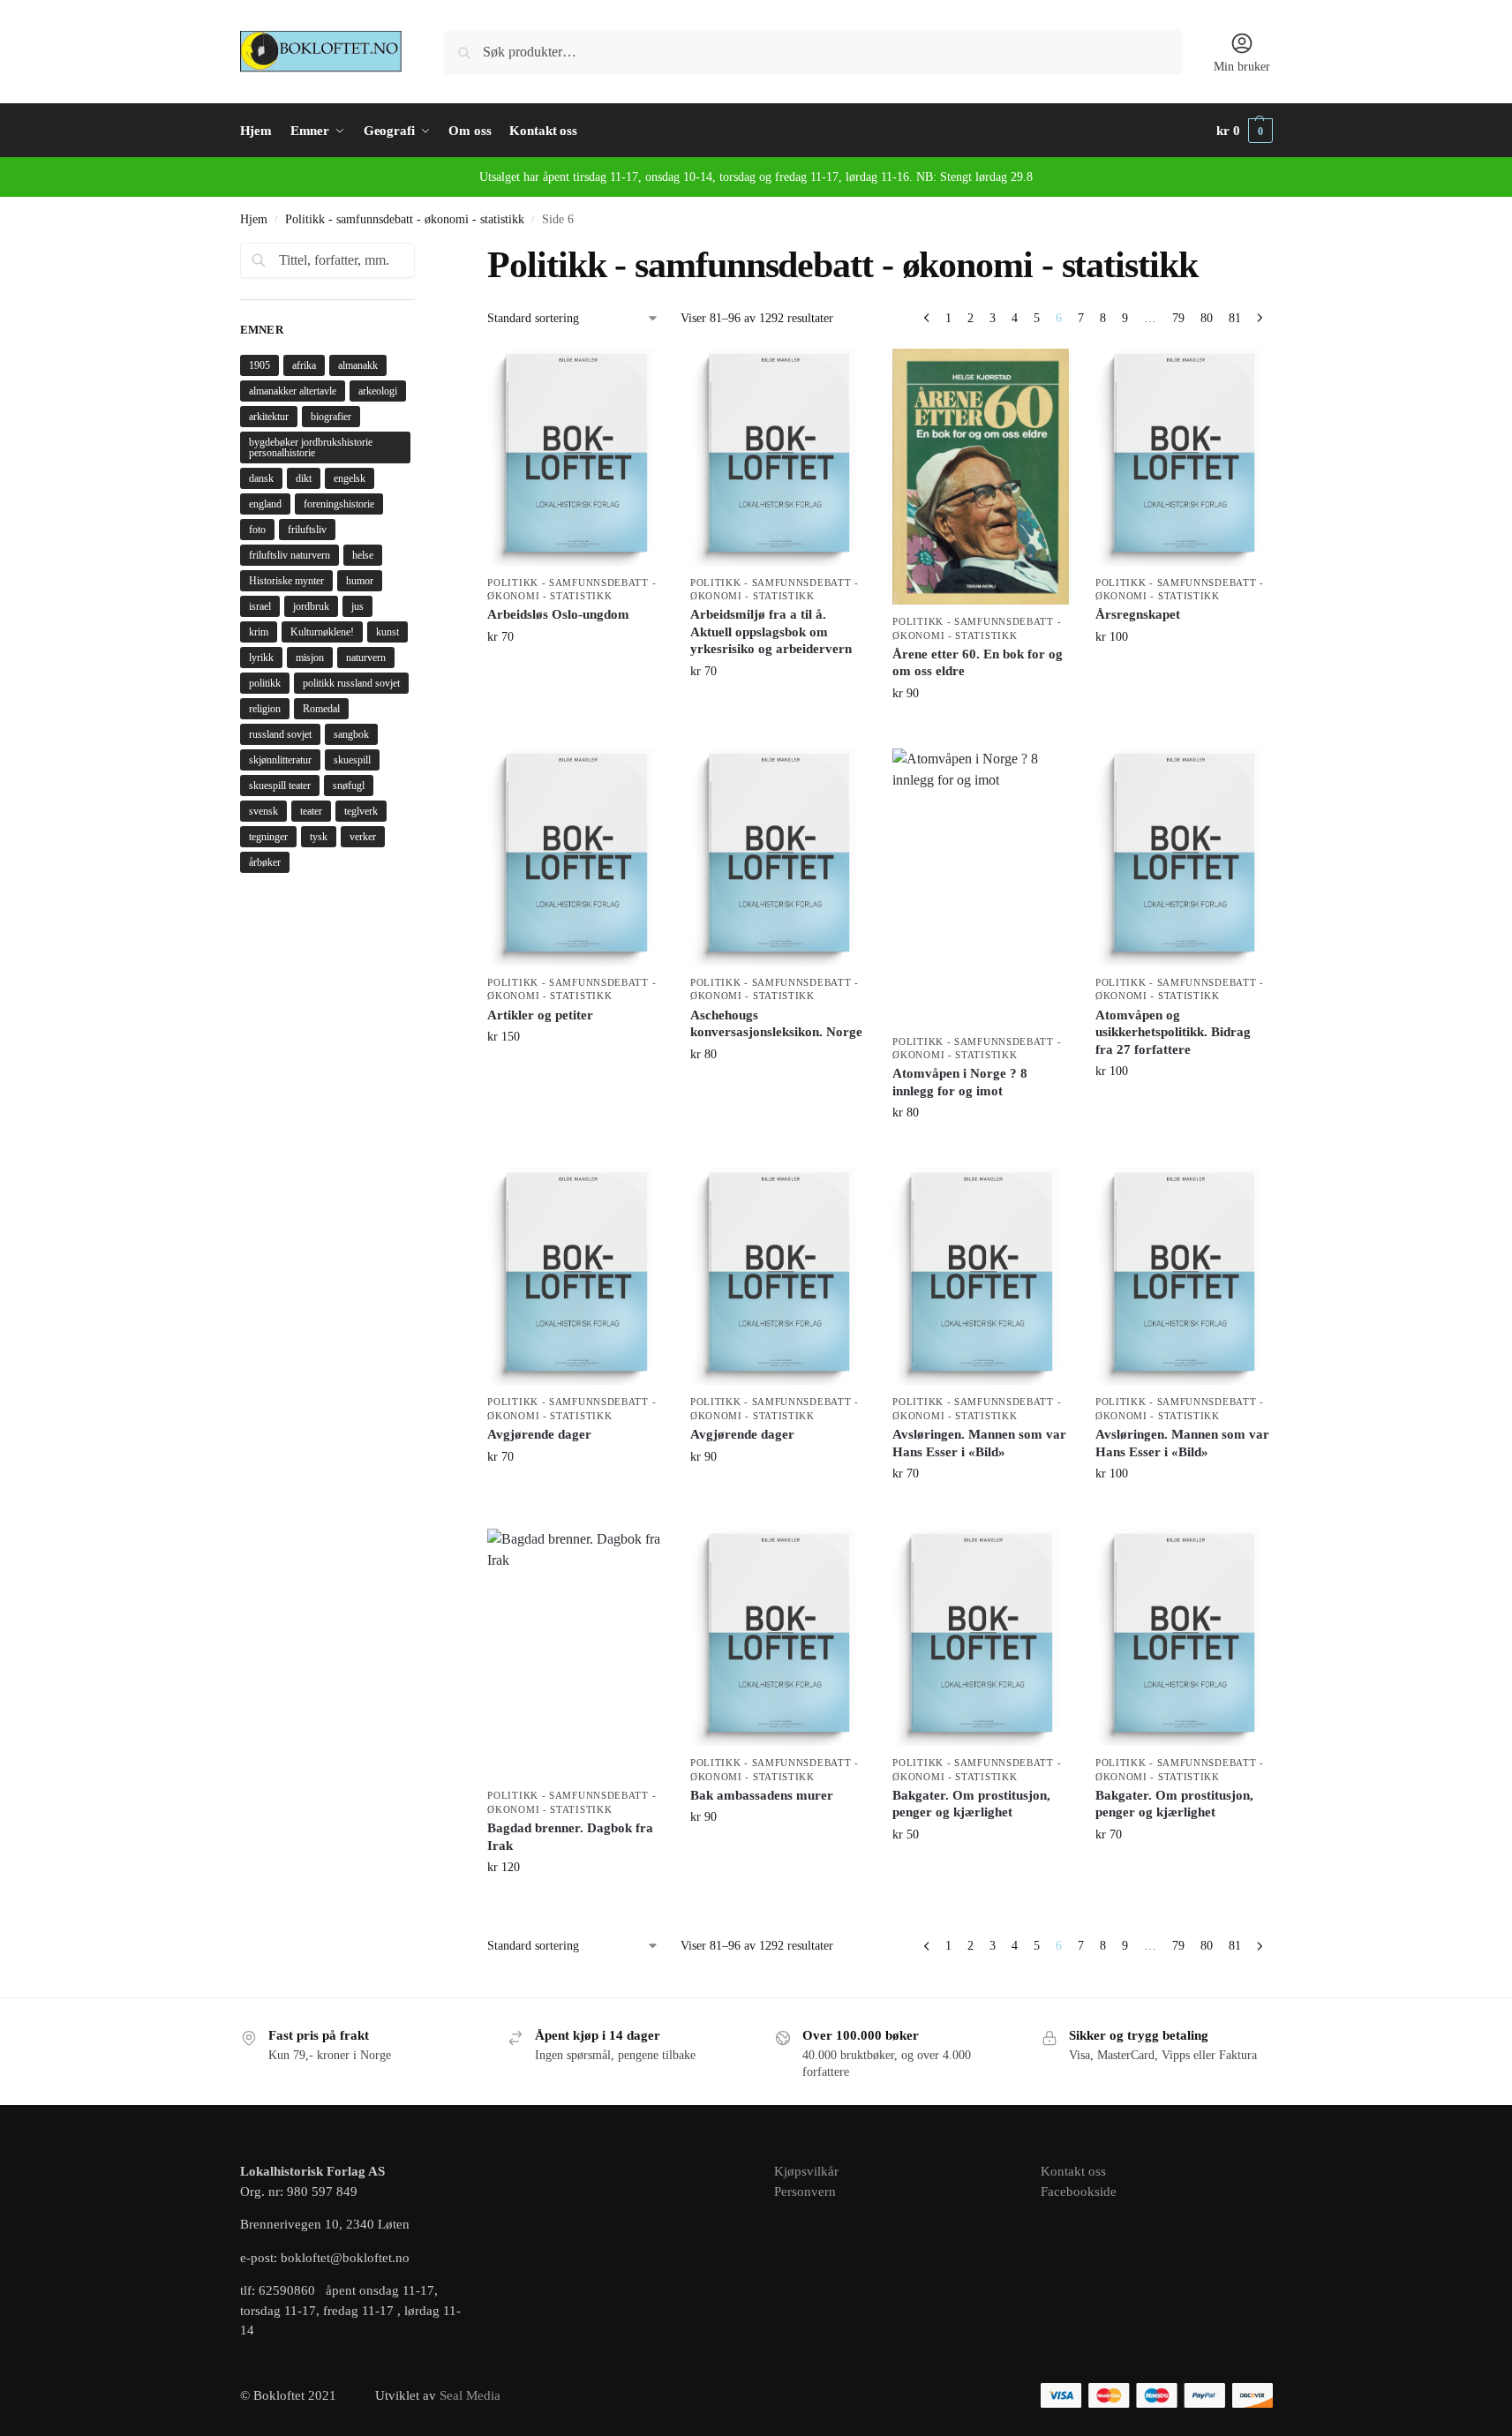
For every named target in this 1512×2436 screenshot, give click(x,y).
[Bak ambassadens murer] (779, 1637)
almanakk (358, 365)
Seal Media (470, 2395)
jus (357, 606)
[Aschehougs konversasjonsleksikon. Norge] (779, 857)
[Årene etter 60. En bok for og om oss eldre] (981, 477)
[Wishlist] (637, 375)
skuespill (352, 760)
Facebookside (1079, 2192)
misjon (310, 658)
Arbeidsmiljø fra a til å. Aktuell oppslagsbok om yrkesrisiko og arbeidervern (771, 632)
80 (1207, 318)
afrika (304, 365)
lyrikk (261, 658)
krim (259, 632)
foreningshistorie (339, 504)
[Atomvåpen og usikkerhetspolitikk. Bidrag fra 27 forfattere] (1184, 857)
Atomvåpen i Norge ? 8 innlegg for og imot (960, 1082)
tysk (319, 837)
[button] (1245, 131)
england (265, 504)
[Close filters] (420, 253)
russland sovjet (280, 734)
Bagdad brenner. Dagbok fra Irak (570, 1837)
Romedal (321, 709)
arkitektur (269, 417)
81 (1235, 318)
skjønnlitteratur (280, 760)
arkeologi (378, 391)
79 (1178, 318)
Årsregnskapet (1138, 614)
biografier (331, 417)
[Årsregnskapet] (1184, 457)
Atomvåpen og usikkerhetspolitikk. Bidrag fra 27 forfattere (1173, 1032)
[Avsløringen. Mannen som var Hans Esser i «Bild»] (981, 1276)
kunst (387, 632)
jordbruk (311, 606)
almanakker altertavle (293, 391)
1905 (260, 365)
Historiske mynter (286, 581)
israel (260, 606)
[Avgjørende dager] (575, 1276)
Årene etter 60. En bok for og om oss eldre (978, 663)
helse (363, 555)
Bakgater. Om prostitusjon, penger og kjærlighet (971, 1804)
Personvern (805, 2192)
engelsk (350, 478)
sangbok (351, 734)
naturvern (366, 658)
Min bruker (1242, 67)
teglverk (361, 811)
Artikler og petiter (540, 1015)
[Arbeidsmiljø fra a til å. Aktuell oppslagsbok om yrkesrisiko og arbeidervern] (779, 457)
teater (311, 811)
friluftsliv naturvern (290, 555)
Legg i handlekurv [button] (576, 674)
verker (363, 837)
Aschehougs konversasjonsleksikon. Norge (776, 1024)
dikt (304, 478)
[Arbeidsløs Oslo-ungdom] (575, 457)
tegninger (268, 837)
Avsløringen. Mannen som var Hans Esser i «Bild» (979, 1443)
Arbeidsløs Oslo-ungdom (558, 614)
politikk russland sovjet (351, 683)
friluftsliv (307, 530)
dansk (261, 478)
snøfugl (349, 786)
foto (257, 530)
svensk (263, 811)
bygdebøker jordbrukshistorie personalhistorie (311, 447)
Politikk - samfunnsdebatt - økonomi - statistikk (405, 219)
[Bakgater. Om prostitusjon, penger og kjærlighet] (981, 1637)
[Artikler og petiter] (575, 857)
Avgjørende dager (539, 1434)
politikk (265, 683)
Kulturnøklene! (322, 632)
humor (360, 581)
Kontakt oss (1073, 2171)
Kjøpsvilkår (806, 2171)
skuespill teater (280, 786)
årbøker (265, 862)
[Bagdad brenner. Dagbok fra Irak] (575, 1654)
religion (265, 709)
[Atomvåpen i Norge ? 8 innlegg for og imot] (981, 887)
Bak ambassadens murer (762, 1795)
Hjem (254, 219)
